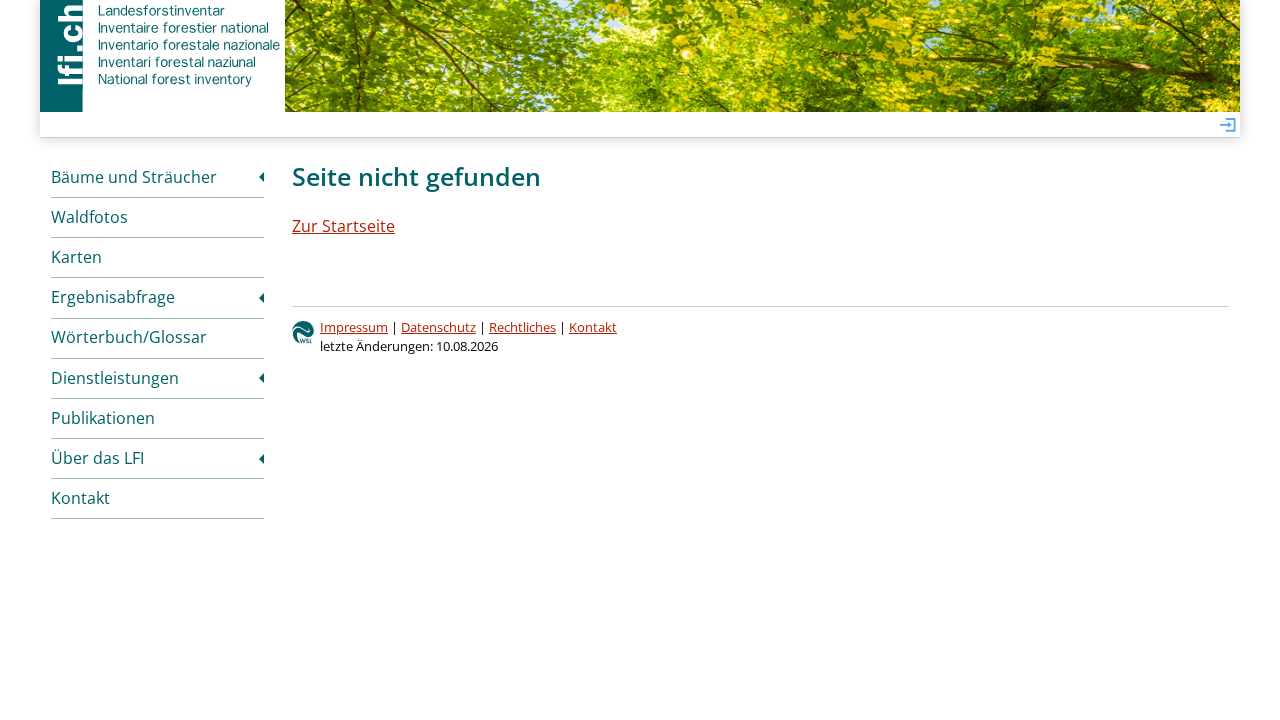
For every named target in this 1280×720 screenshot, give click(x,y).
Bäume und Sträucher (134, 177)
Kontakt (80, 498)
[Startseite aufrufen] (162, 45)
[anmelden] (1228, 126)
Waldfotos (89, 217)
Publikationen (103, 418)
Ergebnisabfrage (113, 297)
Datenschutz (438, 327)
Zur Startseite (343, 226)
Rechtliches (522, 327)
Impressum (354, 327)
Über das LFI (97, 458)
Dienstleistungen (115, 378)
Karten (76, 257)
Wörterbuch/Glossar (129, 337)
